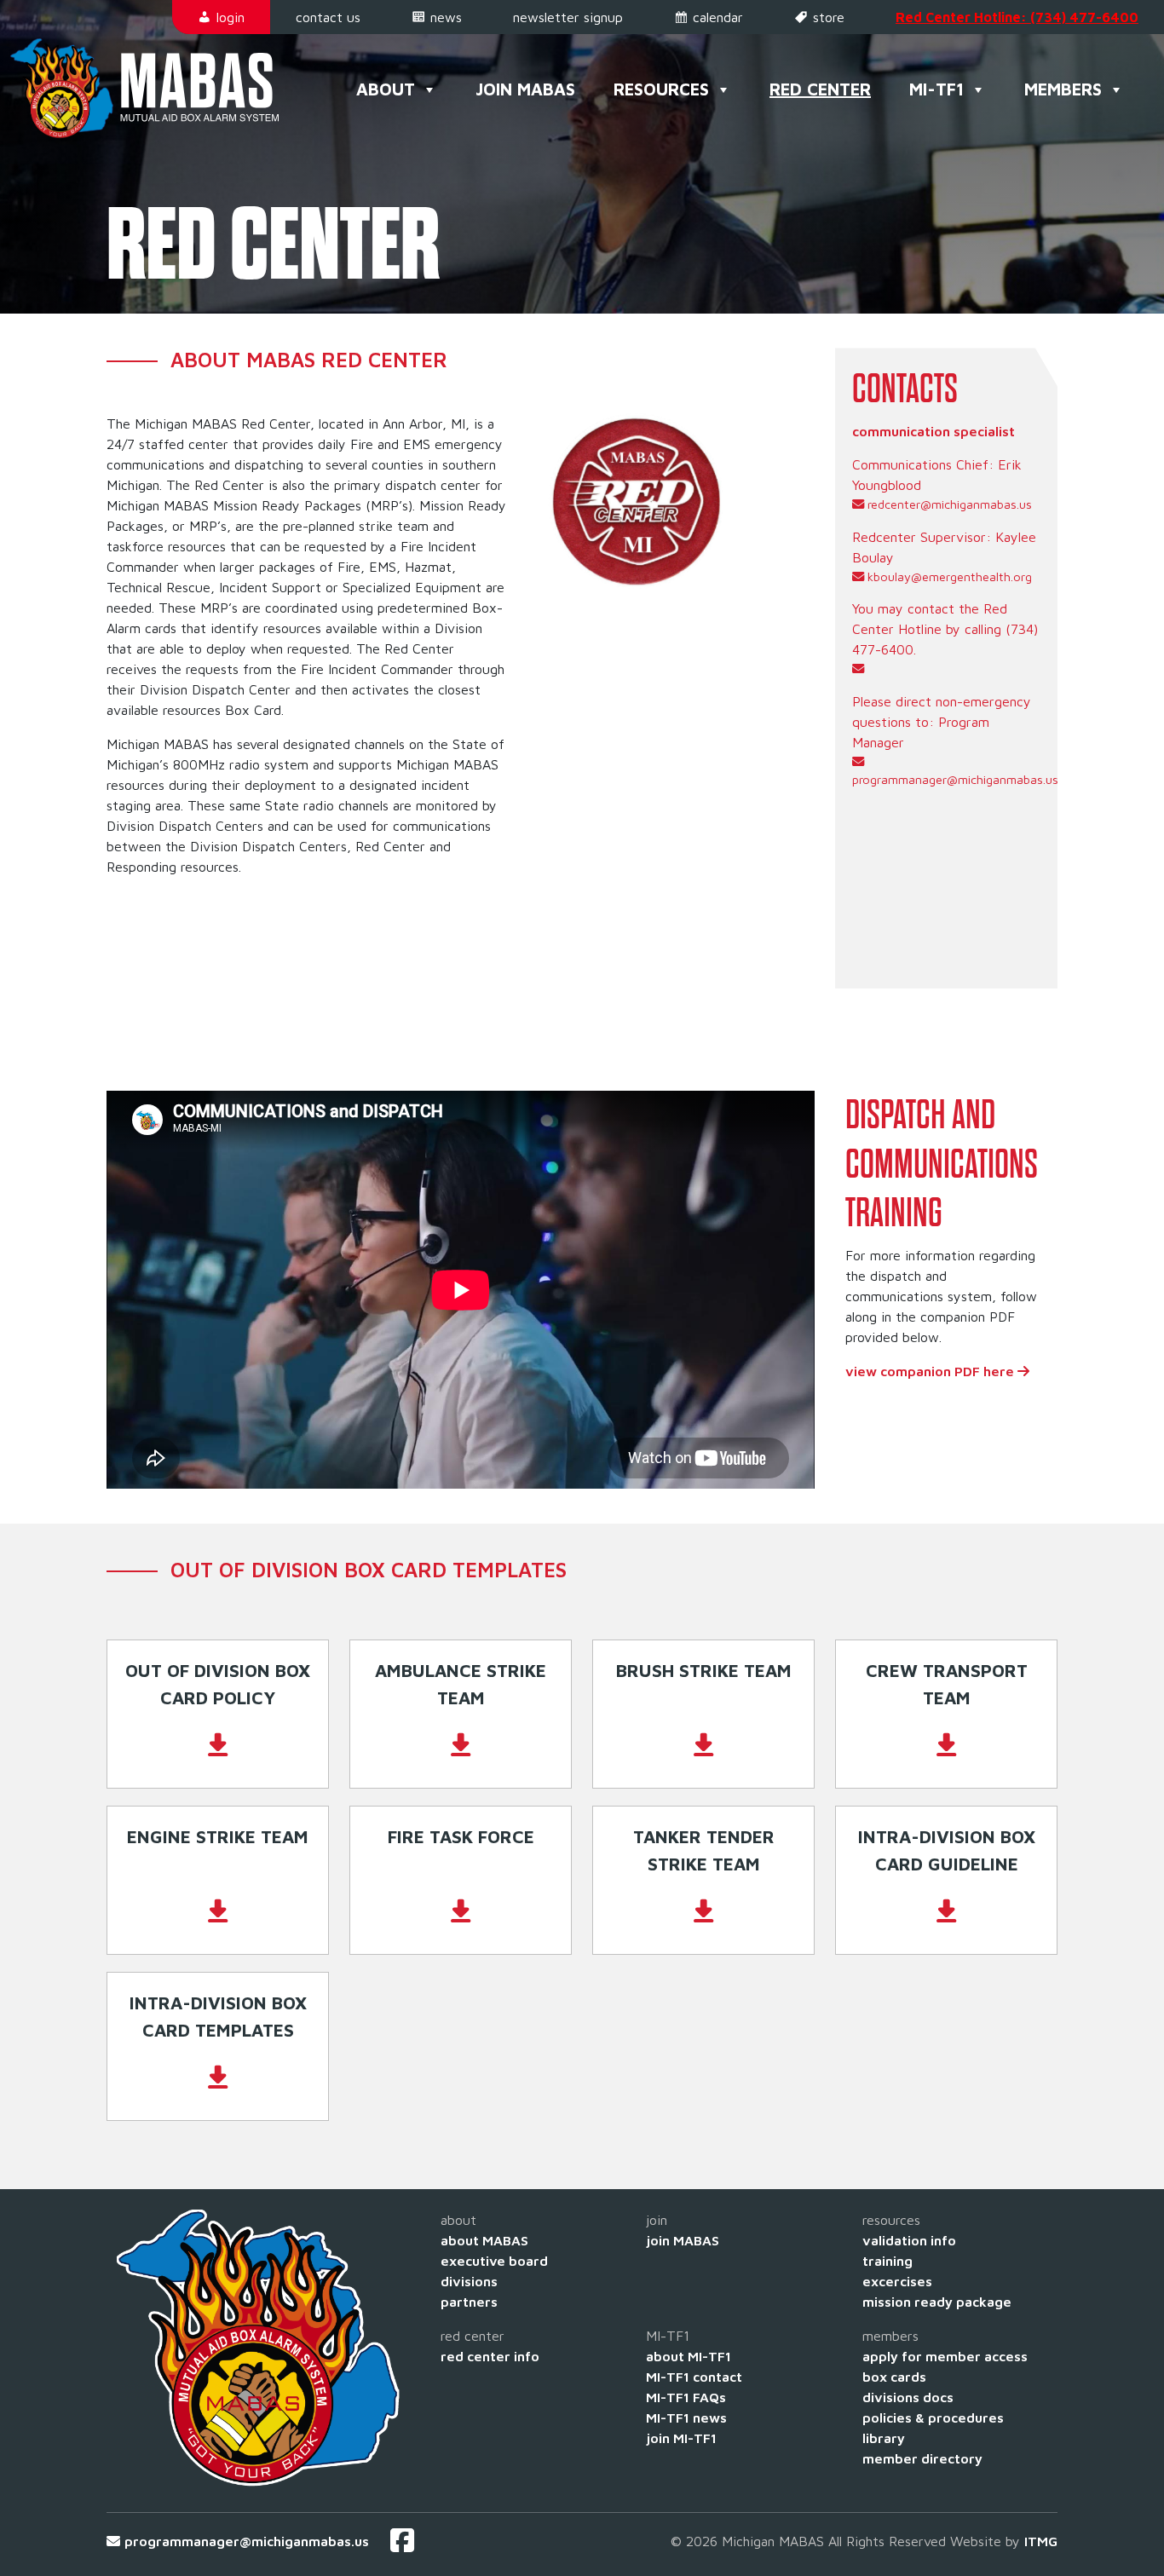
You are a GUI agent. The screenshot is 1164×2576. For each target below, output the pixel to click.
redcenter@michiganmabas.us (950, 504)
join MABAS (683, 2240)
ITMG (1041, 2541)
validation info (909, 2240)
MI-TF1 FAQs (686, 2397)
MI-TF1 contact (694, 2377)
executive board (494, 2261)
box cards (894, 2377)
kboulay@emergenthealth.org (950, 576)
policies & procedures (933, 2418)
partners (469, 2302)
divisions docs (908, 2397)
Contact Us (328, 17)
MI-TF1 (936, 89)
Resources (661, 89)
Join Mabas (525, 89)
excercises (897, 2281)
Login (230, 17)
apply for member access (945, 2356)
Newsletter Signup (568, 17)
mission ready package (937, 2302)
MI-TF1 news (686, 2418)
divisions (469, 2281)
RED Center (820, 89)
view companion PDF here (931, 1371)
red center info (490, 2356)
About (386, 89)
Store (829, 17)
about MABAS (484, 2240)
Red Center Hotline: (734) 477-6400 (1017, 17)
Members (1063, 89)
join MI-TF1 (681, 2438)
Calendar (718, 17)
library (884, 2438)
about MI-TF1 (689, 2356)
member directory (922, 2458)
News (446, 17)
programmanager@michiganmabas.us (951, 779)
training (887, 2261)
